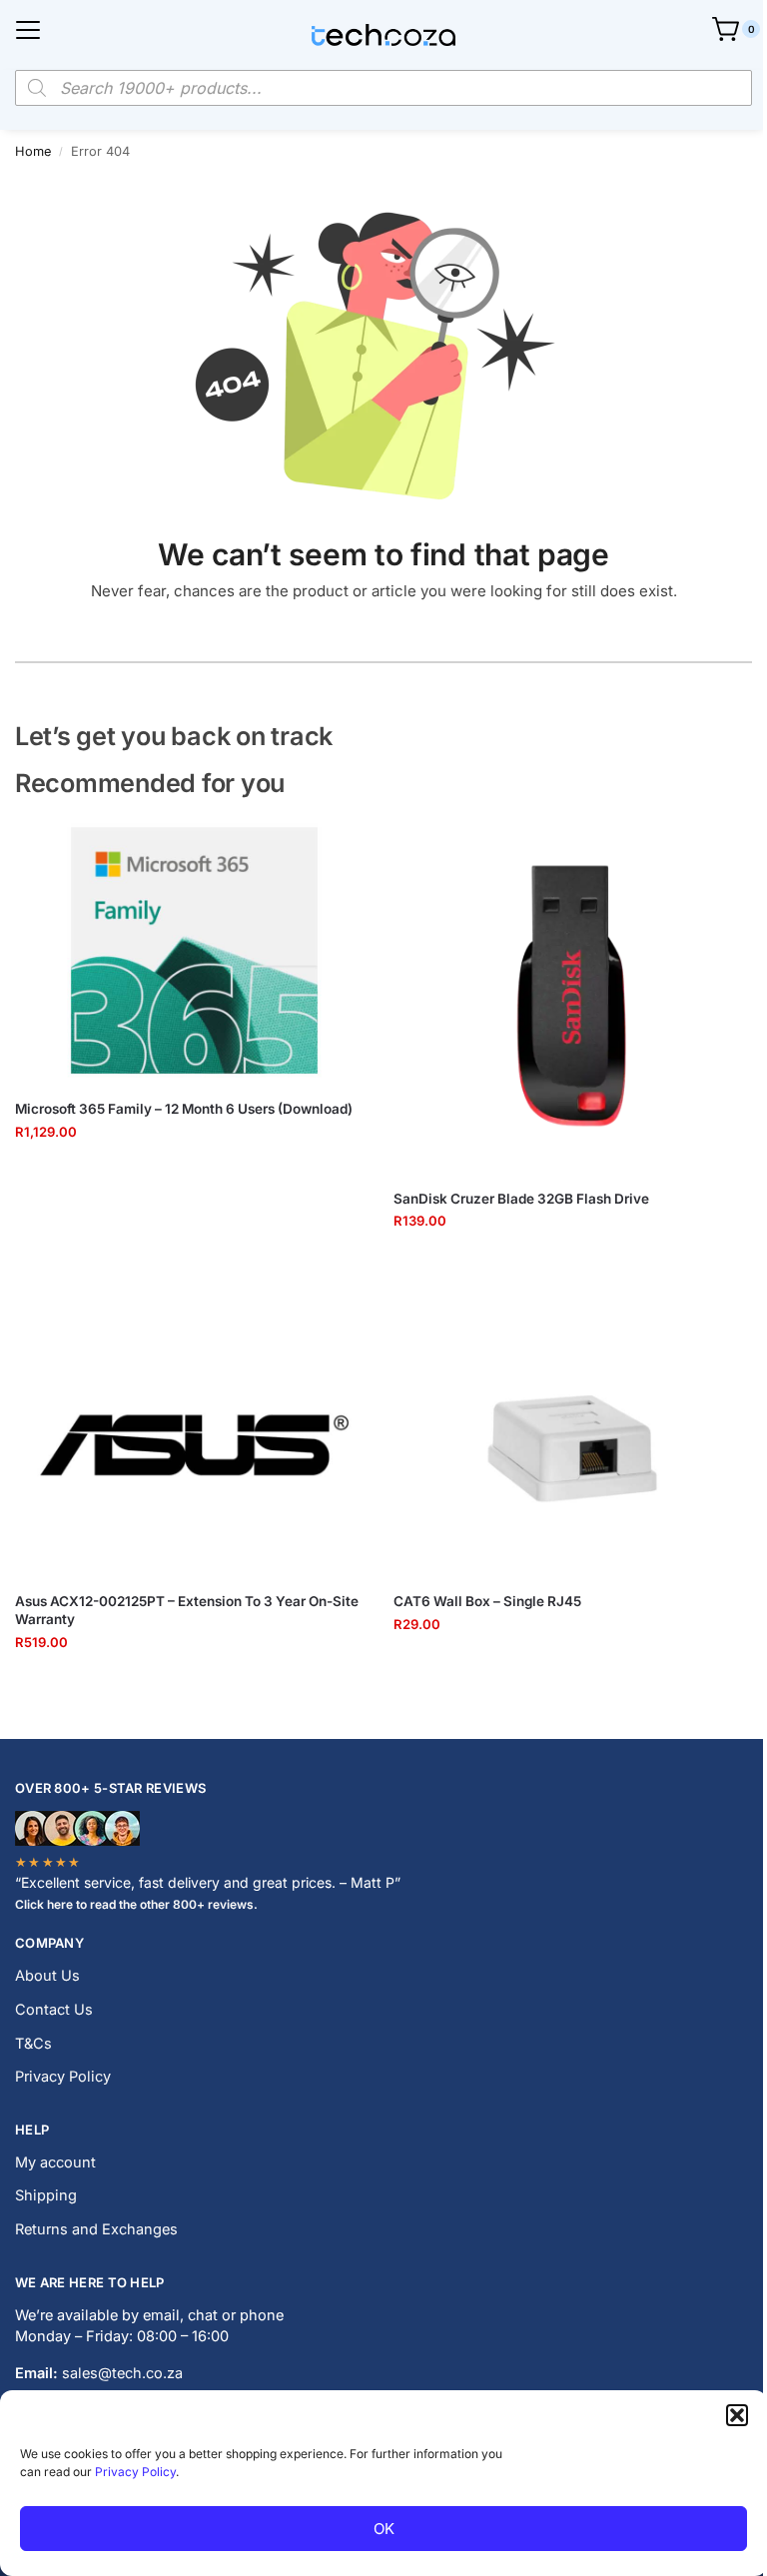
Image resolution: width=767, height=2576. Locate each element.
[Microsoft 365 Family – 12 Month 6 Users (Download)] (194, 950)
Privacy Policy (135, 2472)
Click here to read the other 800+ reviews (134, 1904)
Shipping (46, 2195)
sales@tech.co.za (122, 2373)
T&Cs (33, 2044)
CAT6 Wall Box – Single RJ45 (487, 1601)
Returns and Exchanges (96, 2229)
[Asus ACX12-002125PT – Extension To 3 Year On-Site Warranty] (194, 1443)
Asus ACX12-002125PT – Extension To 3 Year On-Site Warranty (187, 1610)
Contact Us (54, 2010)
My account (55, 2162)
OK (384, 2529)
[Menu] (28, 30)
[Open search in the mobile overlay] (383, 88)
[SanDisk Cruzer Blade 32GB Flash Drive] (573, 995)
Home (33, 151)
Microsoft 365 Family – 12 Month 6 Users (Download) (184, 1109)
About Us (47, 1976)
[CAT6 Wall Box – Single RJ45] (573, 1443)
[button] (737, 2415)
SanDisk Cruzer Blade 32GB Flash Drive (521, 1199)
